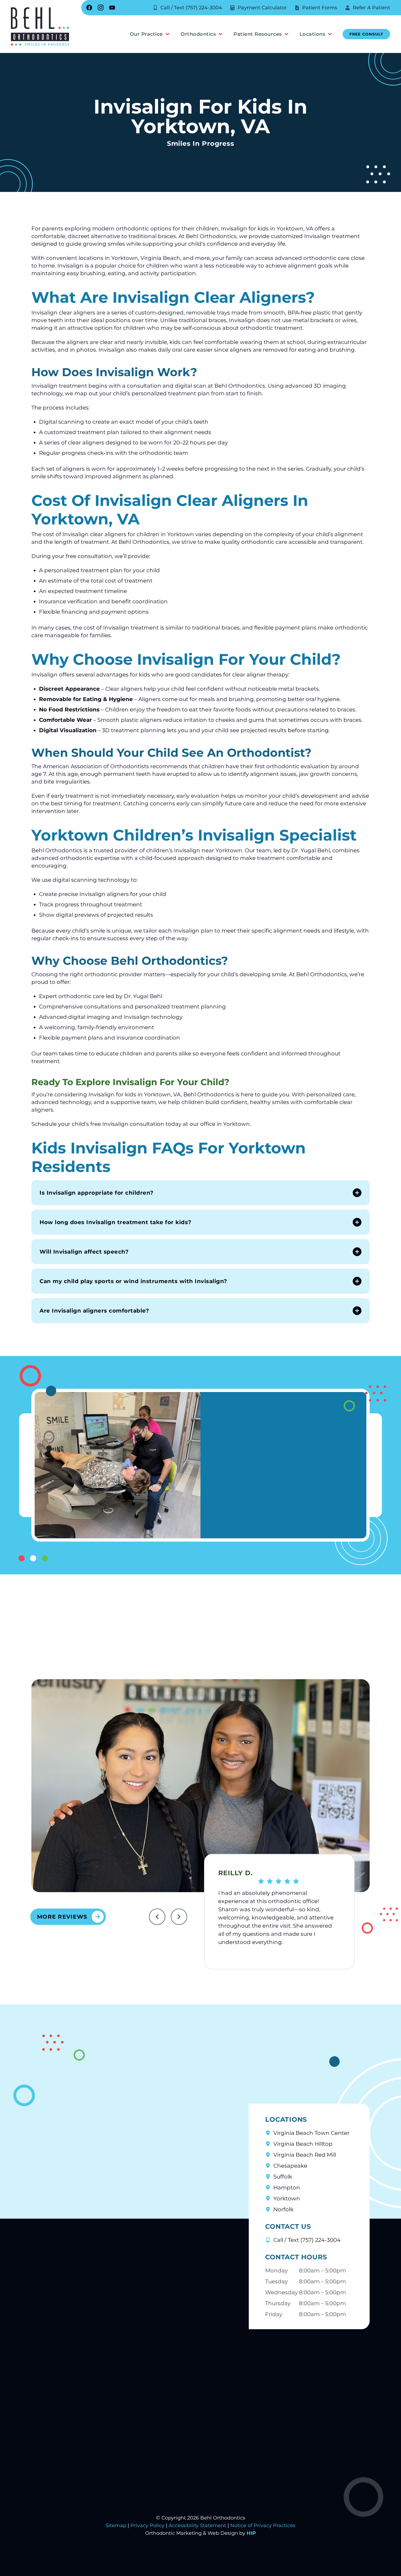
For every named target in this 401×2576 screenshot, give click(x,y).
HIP (251, 2533)
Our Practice (146, 34)
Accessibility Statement (197, 2525)
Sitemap (116, 2525)
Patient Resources (258, 34)
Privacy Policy (147, 2525)
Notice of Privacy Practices (263, 2525)
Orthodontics (198, 34)
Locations (312, 34)
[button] (200, 1193)
